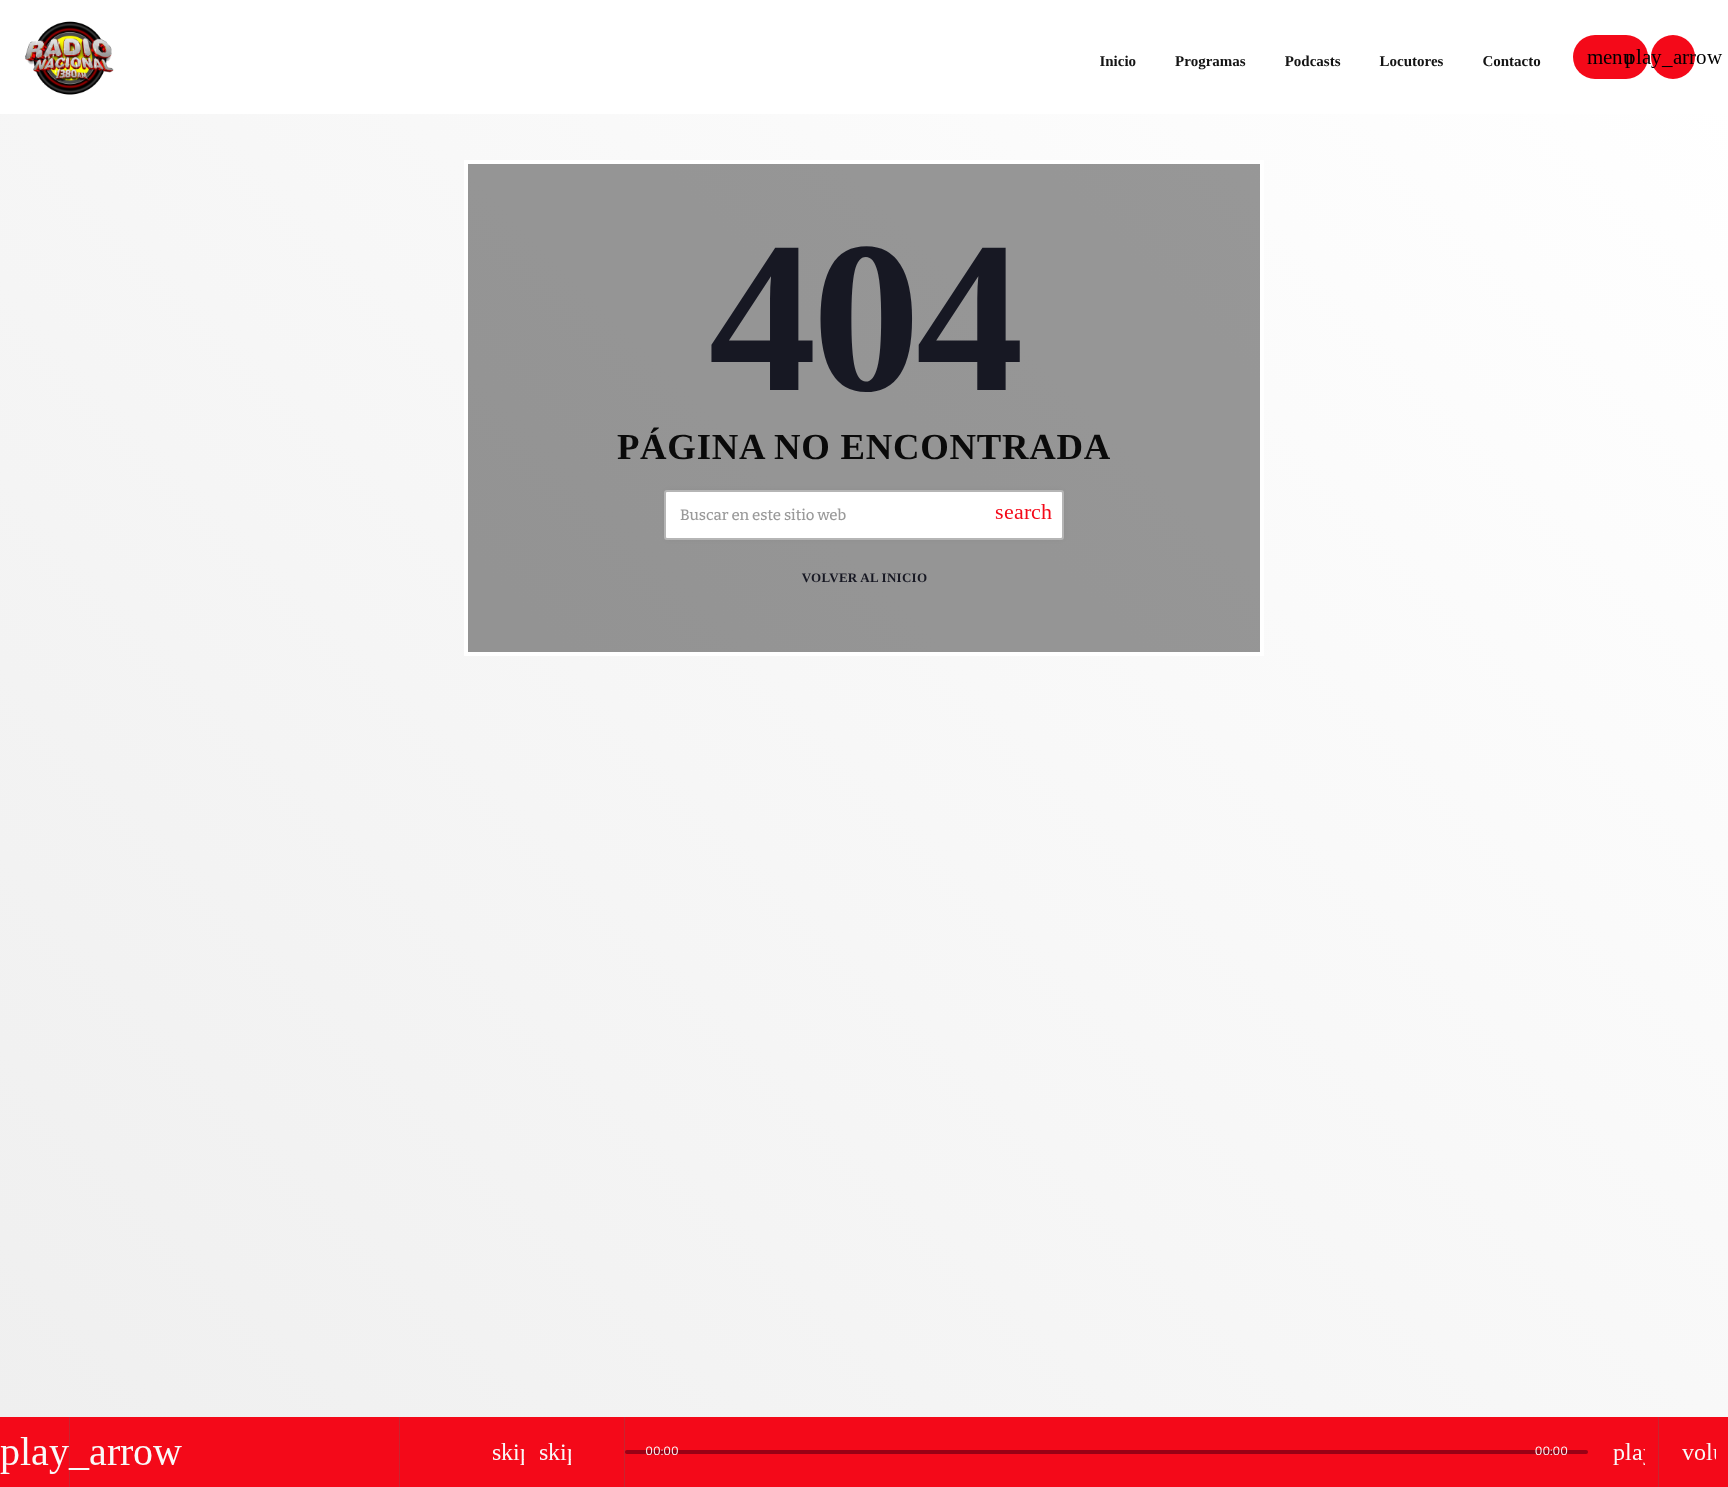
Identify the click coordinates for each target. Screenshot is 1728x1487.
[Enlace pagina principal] (69, 57)
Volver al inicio (865, 577)
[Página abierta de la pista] (604, 1452)
